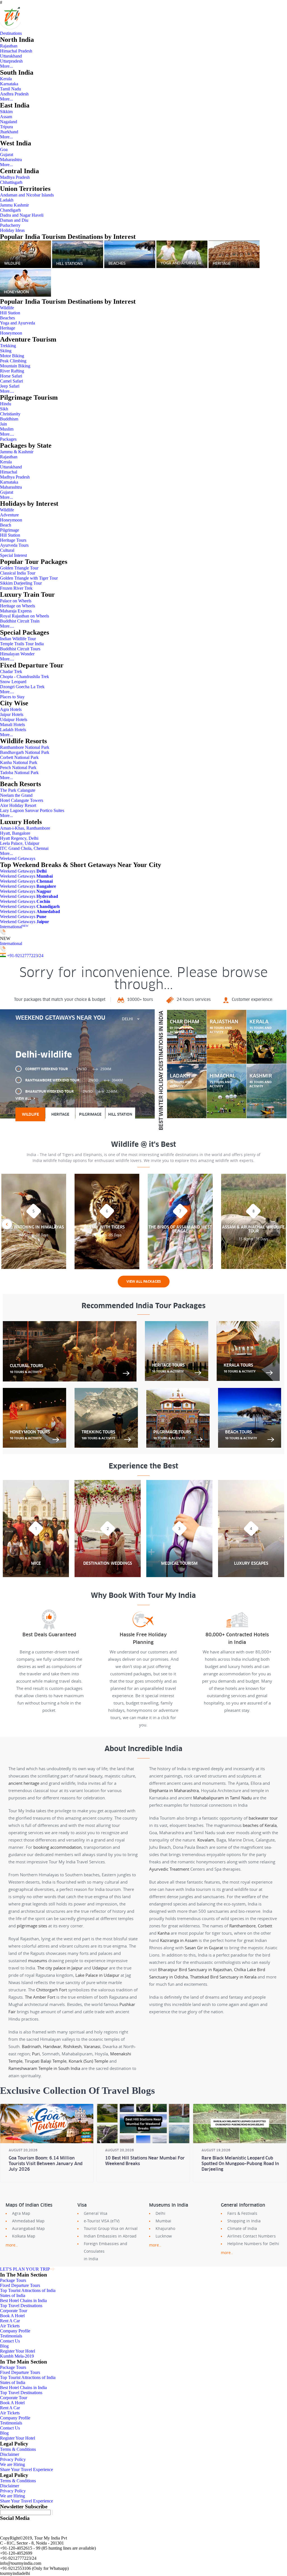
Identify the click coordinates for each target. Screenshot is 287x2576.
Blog (4, 2346)
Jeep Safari (10, 386)
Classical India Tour (18, 573)
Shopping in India (244, 2221)
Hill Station (10, 313)
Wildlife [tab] (30, 1114)
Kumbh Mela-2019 (17, 2356)
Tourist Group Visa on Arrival (111, 2228)
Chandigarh (10, 210)
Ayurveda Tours (14, 545)
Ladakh (7, 200)
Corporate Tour (14, 2311)
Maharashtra (11, 160)
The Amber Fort (40, 1997)
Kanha (164, 1933)
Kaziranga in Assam (179, 1940)
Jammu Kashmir (14, 205)
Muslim (7, 429)
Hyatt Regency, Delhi (19, 838)
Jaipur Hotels (12, 714)
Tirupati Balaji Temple (46, 2061)
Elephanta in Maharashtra (174, 1790)
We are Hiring (12, 2464)
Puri (36, 2054)
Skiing (6, 351)
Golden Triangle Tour (19, 568)
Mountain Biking (15, 366)
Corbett (265, 1926)
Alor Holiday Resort (18, 805)
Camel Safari (11, 381)
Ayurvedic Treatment (169, 1869)
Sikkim (6, 112)
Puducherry (10, 225)
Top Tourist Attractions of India (28, 2290)
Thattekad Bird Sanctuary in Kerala (223, 1977)
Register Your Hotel (18, 2351)
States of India (13, 2295)
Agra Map (21, 2213)
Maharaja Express (16, 611)
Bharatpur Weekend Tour (71, 1091)
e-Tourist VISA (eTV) (102, 2221)
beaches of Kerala (260, 1825)
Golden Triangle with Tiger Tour (29, 578)
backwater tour (263, 1818)
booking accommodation (57, 1847)
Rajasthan (9, 46)
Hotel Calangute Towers (22, 800)
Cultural (7, 550)
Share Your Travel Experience (26, 2469)
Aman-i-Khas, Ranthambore (25, 828)
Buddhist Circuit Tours (20, 649)
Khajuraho (165, 2228)
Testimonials (11, 2336)
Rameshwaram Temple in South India (44, 2068)
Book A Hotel (12, 2316)
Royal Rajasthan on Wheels (25, 616)
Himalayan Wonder (17, 654)
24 (41, 956)
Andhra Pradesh (14, 94)
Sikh (4, 409)
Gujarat (7, 155)
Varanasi (92, 2046)
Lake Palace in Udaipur (97, 1975)
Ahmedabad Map (28, 2221)
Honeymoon (11, 333)
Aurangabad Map (28, 2228)
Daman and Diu (14, 220)
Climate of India (242, 2228)
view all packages (144, 1282)
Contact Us (10, 2341)
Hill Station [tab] (120, 1114)
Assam (6, 117)
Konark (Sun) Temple (88, 2061)
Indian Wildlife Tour (18, 639)
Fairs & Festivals (242, 2213)
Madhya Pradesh (15, 177)
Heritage (8, 328)
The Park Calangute (18, 790)
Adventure (9, 515)
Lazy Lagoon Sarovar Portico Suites (32, 810)
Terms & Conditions (18, 2449)
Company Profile (15, 2331)
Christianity (10, 414)
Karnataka (9, 84)
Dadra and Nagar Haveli (22, 215)
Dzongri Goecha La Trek (22, 687)
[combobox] (131, 1019)
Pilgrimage (10, 530)
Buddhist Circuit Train (20, 621)
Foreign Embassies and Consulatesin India (106, 2251)
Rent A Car (10, 2321)
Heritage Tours (13, 540)
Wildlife (7, 308)
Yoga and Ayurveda (18, 323)
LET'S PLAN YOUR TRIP (25, 2269)
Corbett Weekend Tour (68, 1069)
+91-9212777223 (22, 956)
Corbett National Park (19, 757)
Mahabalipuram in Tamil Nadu (222, 1798)
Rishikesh (72, 2046)
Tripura (6, 127)
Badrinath (31, 2046)
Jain (4, 424)
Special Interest (13, 555)
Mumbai (163, 2221)
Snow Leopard (13, 682)
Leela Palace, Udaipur (20, 843)
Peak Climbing (13, 361)
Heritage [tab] (60, 1114)
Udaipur (100, 1968)
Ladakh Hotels (13, 730)
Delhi (160, 2213)
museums (38, 1960)
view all (23, 1099)
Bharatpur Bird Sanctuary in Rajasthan (195, 1969)
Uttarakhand (11, 56)
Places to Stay (12, 697)
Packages (8, 439)
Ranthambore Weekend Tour (74, 1080)
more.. (12, 2245)
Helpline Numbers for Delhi (253, 2244)
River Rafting (12, 371)
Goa (4, 149)
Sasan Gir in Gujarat (204, 1948)
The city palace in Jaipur (60, 1968)
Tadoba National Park (19, 773)
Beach (6, 525)
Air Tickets (10, 2326)
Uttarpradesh (11, 61)
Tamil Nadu (11, 89)
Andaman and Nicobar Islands (27, 195)
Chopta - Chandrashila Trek (25, 677)
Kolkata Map (24, 2236)
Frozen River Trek (16, 588)
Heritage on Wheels (18, 606)
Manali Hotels (12, 725)
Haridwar (52, 2046)
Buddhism (9, 419)
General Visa (96, 2213)
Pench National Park (18, 767)
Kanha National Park (19, 762)
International (14, 927)
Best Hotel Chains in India (23, 2301)
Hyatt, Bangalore (15, 833)
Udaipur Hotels (14, 720)
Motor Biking (12, 356)
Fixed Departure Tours (20, 2285)
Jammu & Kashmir (17, 452)
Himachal (9, 472)
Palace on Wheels (16, 601)
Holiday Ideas (12, 230)
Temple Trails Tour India (22, 644)
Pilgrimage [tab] (90, 1114)
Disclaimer (10, 2454)
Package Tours (13, 2280)
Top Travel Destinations (21, 2306)
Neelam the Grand (16, 795)
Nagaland (9, 122)
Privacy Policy (13, 2459)
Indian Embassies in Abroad (110, 2236)
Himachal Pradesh (16, 51)
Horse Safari (11, 376)
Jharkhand (9, 132)
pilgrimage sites (32, 1926)
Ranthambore (242, 1926)
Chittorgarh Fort (52, 1990)
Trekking (8, 346)
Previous (7, 1224)
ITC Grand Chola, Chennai (24, 848)
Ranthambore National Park (25, 747)
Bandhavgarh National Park (25, 752)
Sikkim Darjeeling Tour (21, 583)
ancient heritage (24, 1783)
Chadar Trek (11, 672)
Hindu (6, 404)
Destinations (11, 33)
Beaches (7, 318)
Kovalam (206, 1840)
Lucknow (164, 2236)
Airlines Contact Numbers (252, 2236)
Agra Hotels (11, 709)
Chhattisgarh (11, 182)
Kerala (6, 79)
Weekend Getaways (18, 858)
